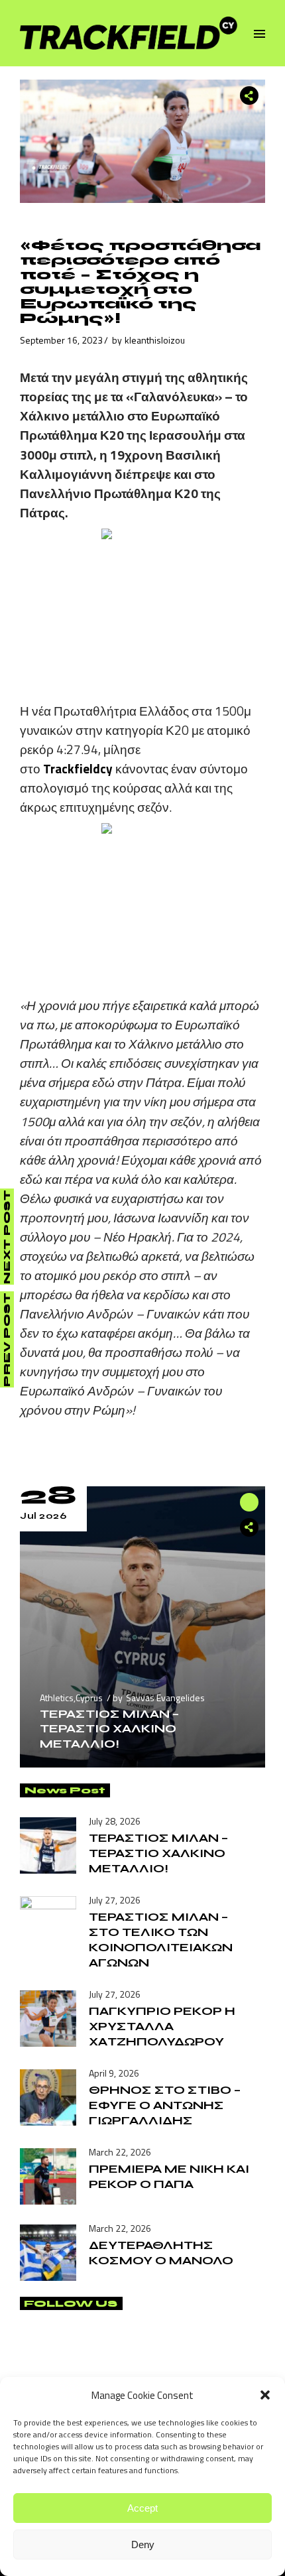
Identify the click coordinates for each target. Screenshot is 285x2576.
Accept (142, 2508)
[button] (265, 2395)
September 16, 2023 (61, 340)
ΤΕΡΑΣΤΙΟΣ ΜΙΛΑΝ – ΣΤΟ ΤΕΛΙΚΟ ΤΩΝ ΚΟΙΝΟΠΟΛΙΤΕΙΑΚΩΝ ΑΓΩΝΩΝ (161, 1940)
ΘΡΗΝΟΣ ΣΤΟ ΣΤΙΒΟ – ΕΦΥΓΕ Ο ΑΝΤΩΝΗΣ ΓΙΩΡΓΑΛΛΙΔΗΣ (165, 2105)
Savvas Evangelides (165, 1698)
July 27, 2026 (115, 1900)
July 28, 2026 (115, 1821)
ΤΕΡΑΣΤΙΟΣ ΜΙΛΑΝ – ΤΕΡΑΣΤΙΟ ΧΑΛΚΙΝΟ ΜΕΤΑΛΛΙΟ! (109, 1728)
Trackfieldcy (78, 768)
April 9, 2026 (114, 2073)
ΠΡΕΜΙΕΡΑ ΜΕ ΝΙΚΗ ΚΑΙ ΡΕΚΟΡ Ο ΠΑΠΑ (169, 2176)
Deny (143, 2544)
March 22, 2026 (120, 2152)
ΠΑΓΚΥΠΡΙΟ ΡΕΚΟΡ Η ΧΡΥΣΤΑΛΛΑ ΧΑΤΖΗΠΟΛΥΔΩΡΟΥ (162, 2026)
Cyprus (89, 1698)
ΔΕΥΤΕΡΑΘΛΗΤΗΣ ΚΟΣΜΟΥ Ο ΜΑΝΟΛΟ (161, 2253)
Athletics (57, 1698)
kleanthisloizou (155, 340)
